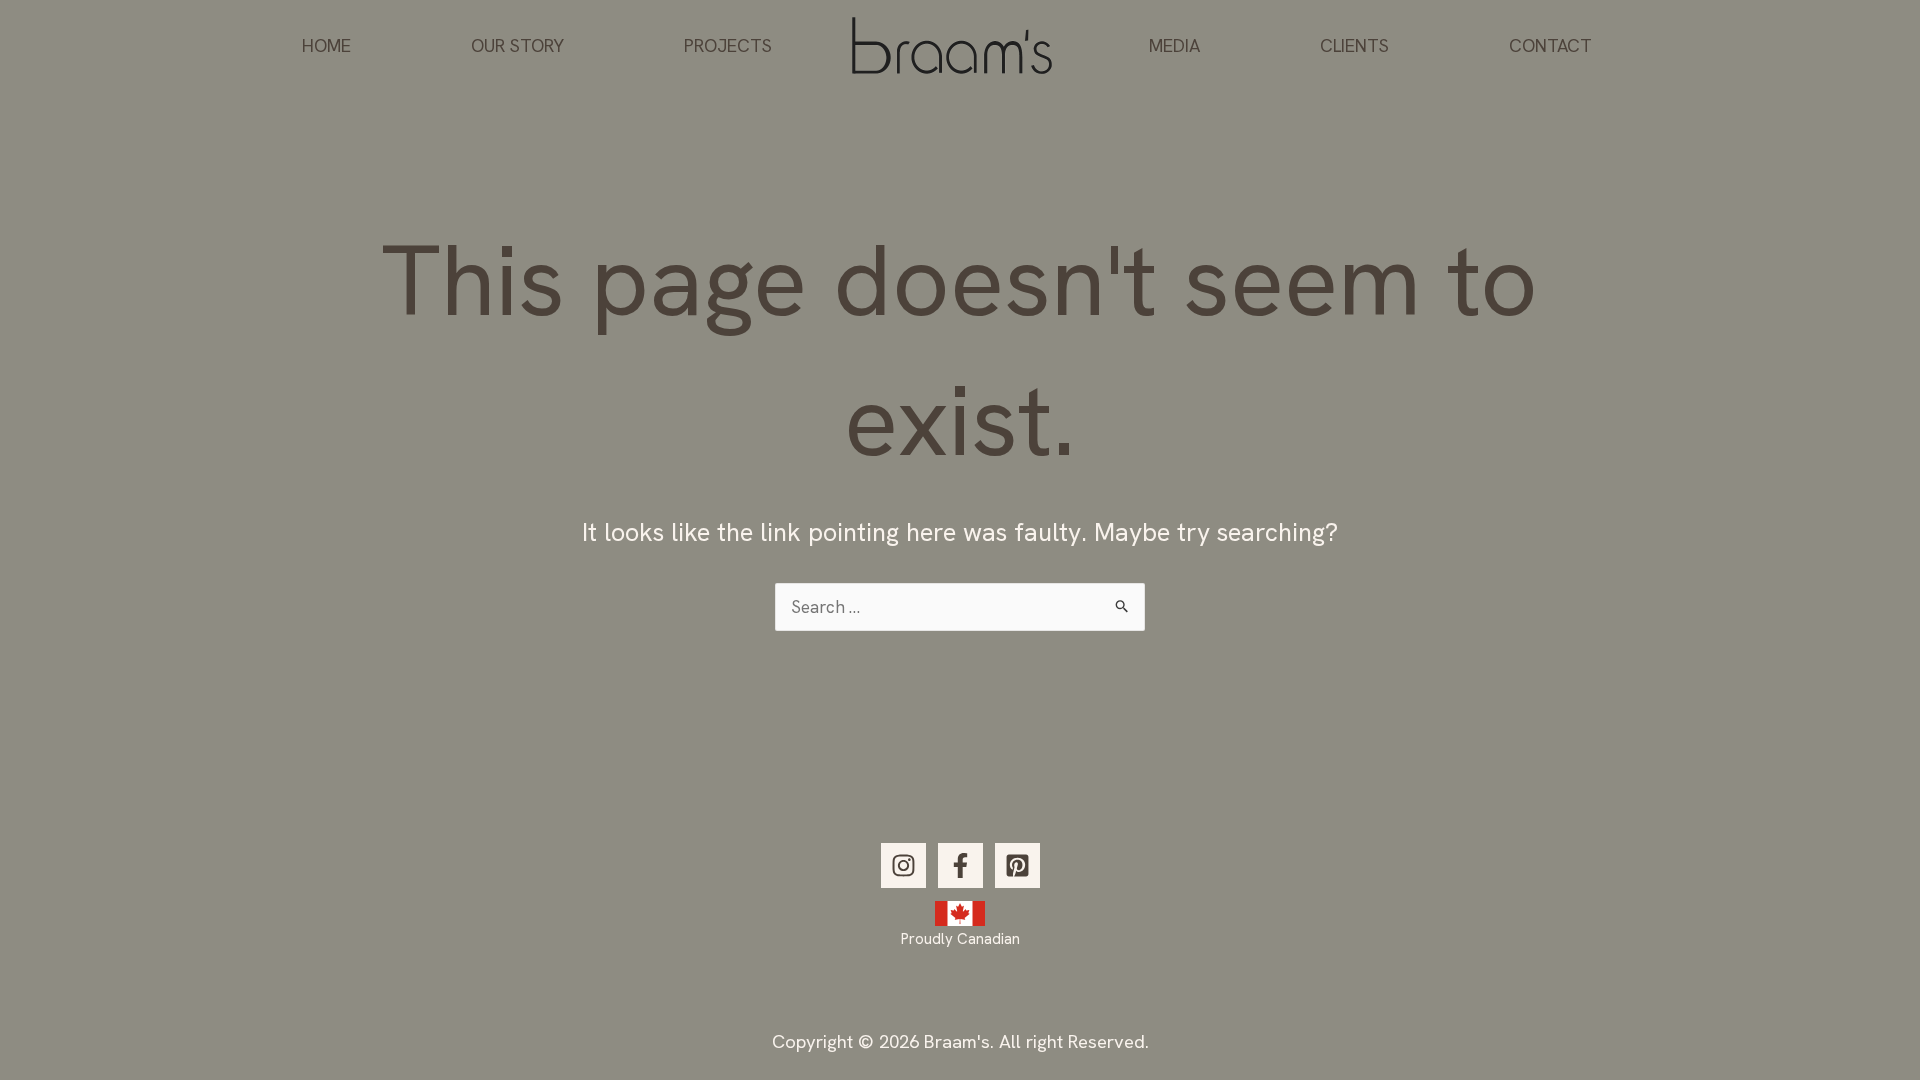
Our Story (517, 45)
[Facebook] (960, 865)
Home (326, 45)
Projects (728, 45)
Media (1174, 45)
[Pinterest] (1017, 865)
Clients (1354, 45)
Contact (1550, 45)
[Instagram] (903, 865)
